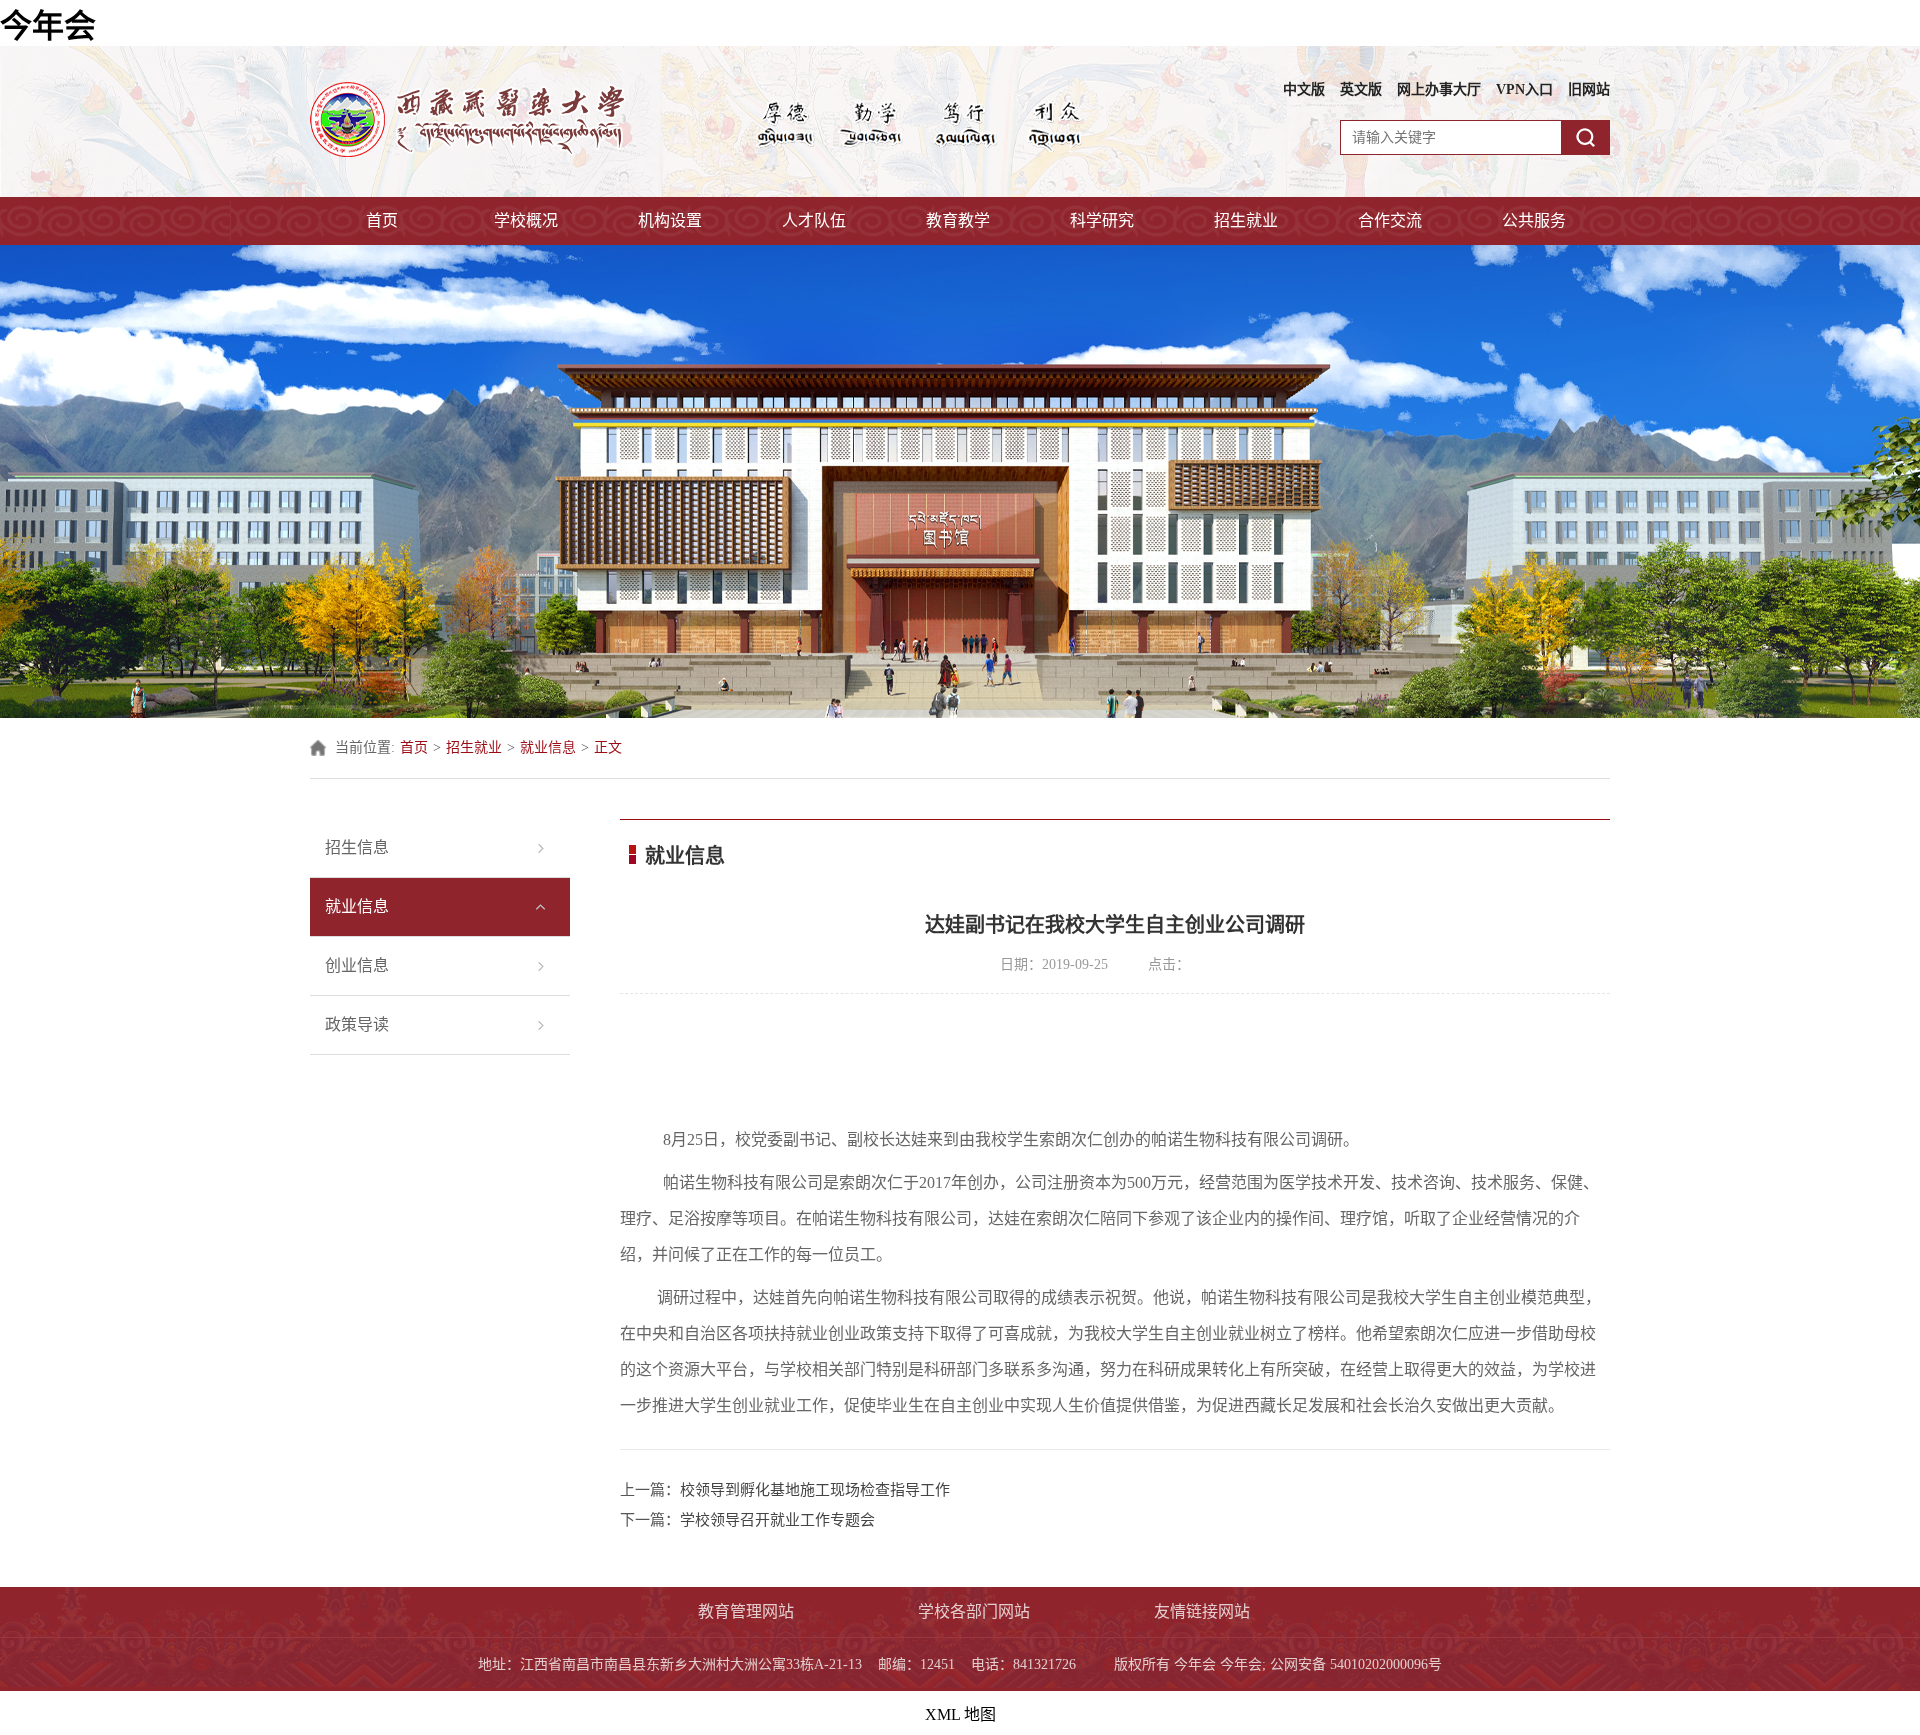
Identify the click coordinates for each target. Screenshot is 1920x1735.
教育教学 (958, 220)
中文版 (1304, 89)
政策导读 (357, 1024)
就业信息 (548, 747)
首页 (382, 220)
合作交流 (1390, 220)
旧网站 (1589, 89)
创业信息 (357, 965)
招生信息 (357, 847)
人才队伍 (814, 220)
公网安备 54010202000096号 (1356, 1664)
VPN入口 (1524, 89)
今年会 (48, 26)
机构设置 (670, 220)
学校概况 (526, 220)
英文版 (1361, 89)
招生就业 (1246, 220)
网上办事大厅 (1439, 89)
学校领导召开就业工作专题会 (777, 1520)
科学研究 (1102, 220)
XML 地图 (960, 1714)
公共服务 (1534, 220)
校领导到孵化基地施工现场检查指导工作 (815, 1490)
